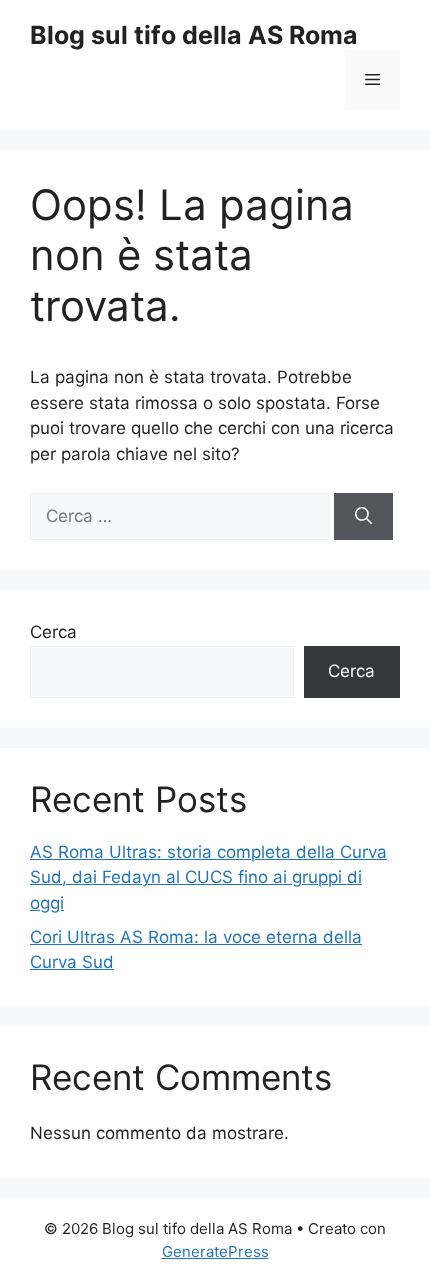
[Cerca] (363, 517)
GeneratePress (215, 1251)
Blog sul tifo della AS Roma (194, 35)
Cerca (53, 632)
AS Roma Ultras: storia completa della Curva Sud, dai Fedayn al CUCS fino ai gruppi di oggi (208, 877)
